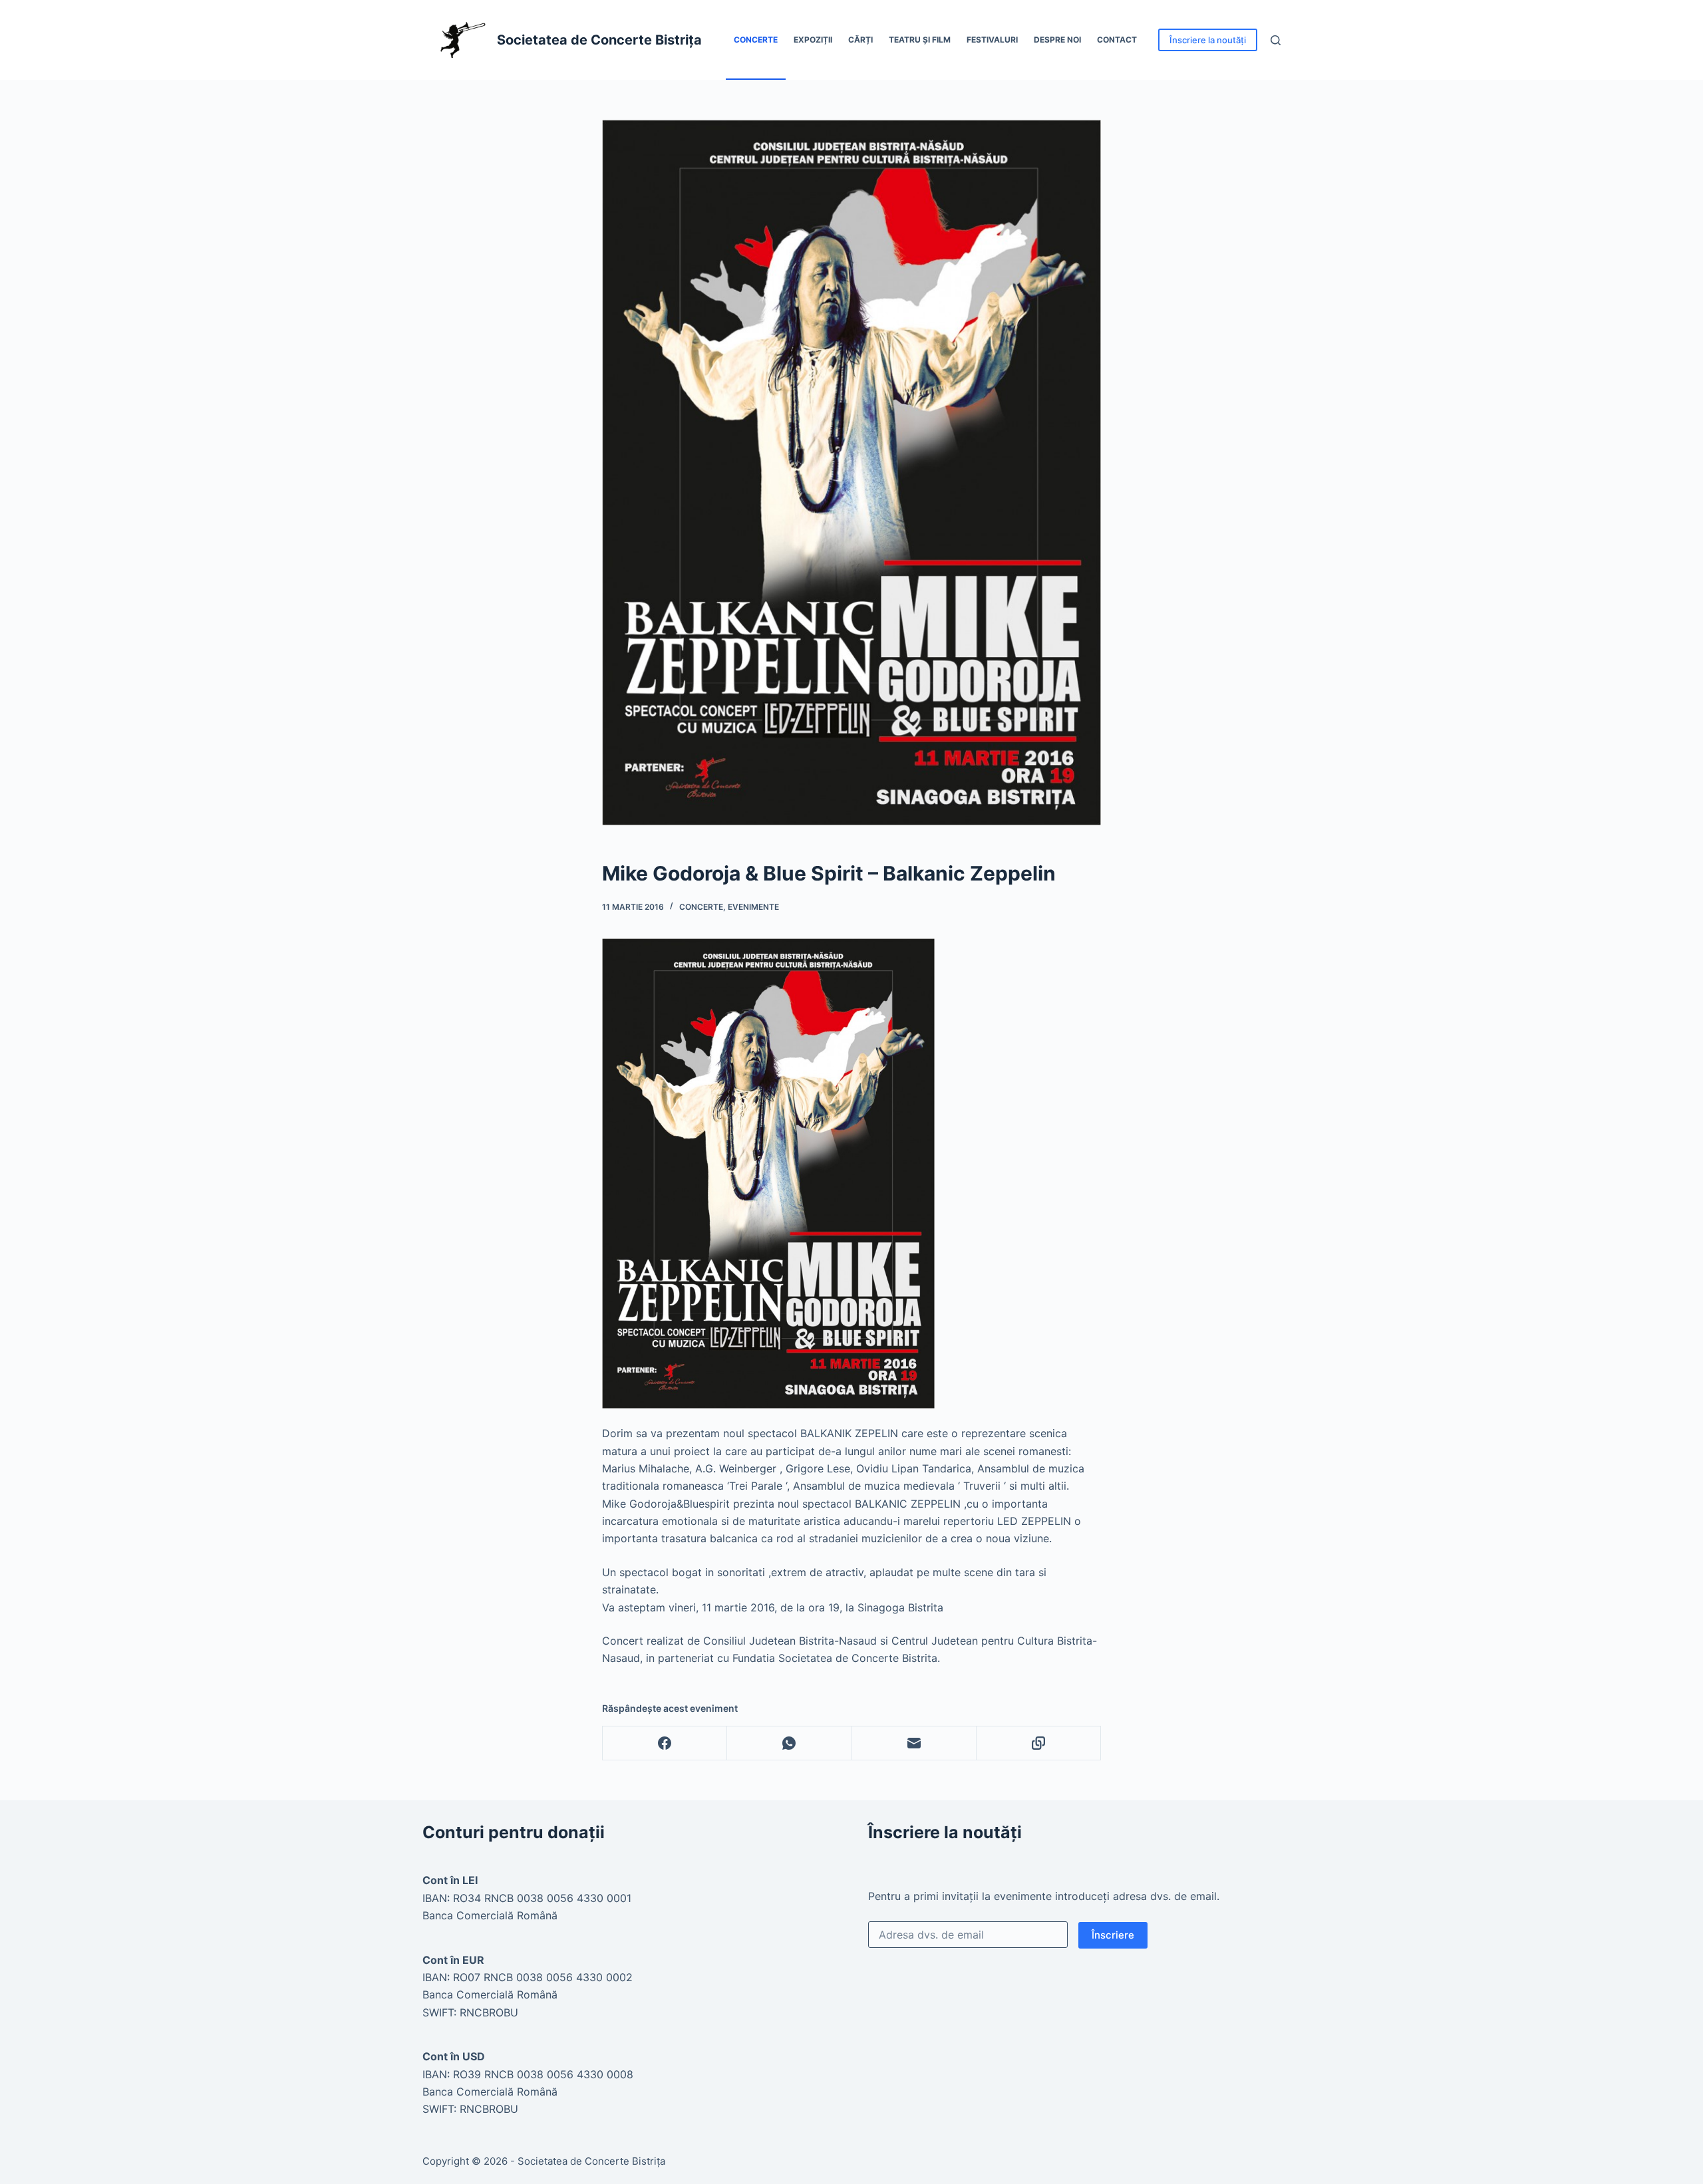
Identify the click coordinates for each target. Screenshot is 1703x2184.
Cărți (860, 40)
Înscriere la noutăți (1208, 40)
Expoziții (813, 40)
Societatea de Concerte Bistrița (599, 40)
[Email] (914, 1743)
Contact (1117, 40)
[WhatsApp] (789, 1743)
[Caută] (1276, 40)
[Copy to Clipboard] (1039, 1743)
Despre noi (1057, 40)
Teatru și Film (920, 40)
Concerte (756, 40)
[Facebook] (665, 1743)
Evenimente (753, 907)
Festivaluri (992, 40)
